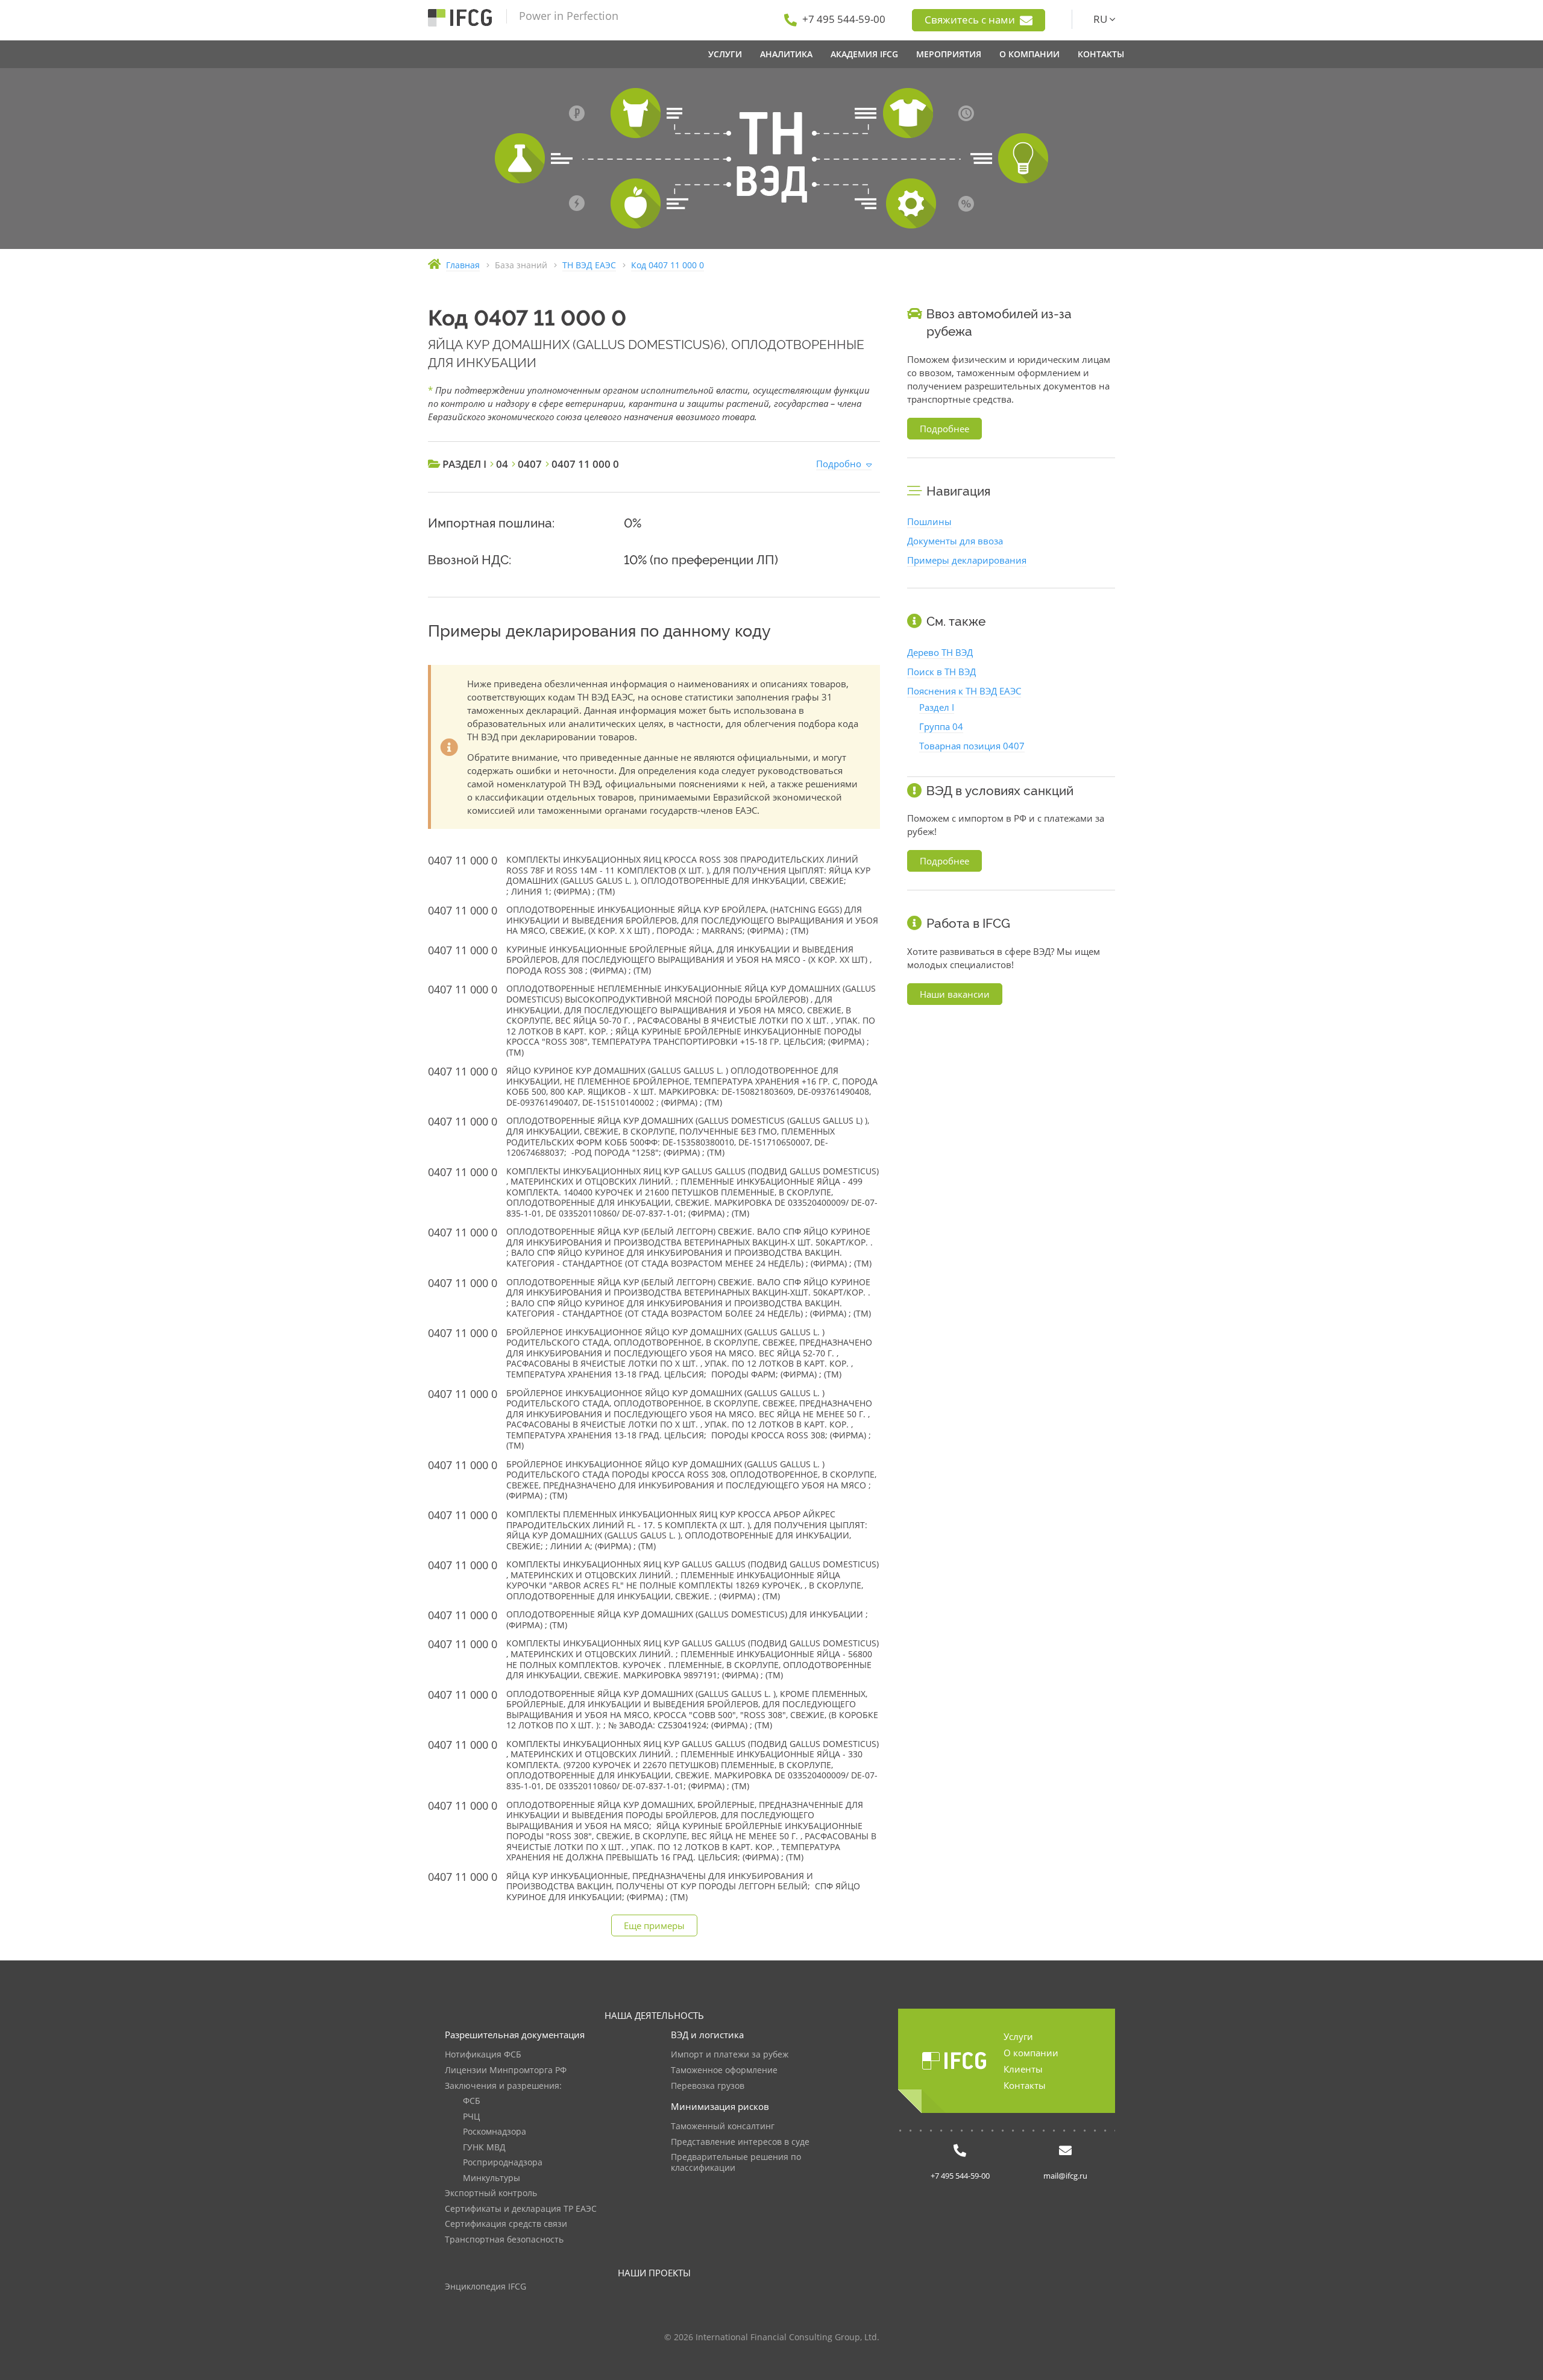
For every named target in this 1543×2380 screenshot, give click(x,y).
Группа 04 (941, 726)
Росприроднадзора (503, 2163)
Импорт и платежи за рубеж (730, 2055)
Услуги (1018, 2036)
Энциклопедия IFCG (486, 2287)
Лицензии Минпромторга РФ (506, 2070)
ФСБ (472, 2101)
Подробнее (944, 429)
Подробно (839, 464)
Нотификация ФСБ (483, 2055)
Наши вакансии (955, 994)
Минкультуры (492, 2178)
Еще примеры (654, 1925)
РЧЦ (471, 2117)
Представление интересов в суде (740, 2142)
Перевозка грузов (708, 2086)
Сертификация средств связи (506, 2224)
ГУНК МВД (484, 2148)
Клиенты (1023, 2069)
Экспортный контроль (491, 2193)
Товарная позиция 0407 (972, 746)
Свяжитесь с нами (971, 20)
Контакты (1025, 2085)
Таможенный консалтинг (723, 2127)
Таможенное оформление (724, 2070)
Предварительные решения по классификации (736, 2163)
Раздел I (937, 707)
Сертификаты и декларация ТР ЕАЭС (521, 2209)
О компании (1031, 2053)
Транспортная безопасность (504, 2240)
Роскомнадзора (495, 2132)
